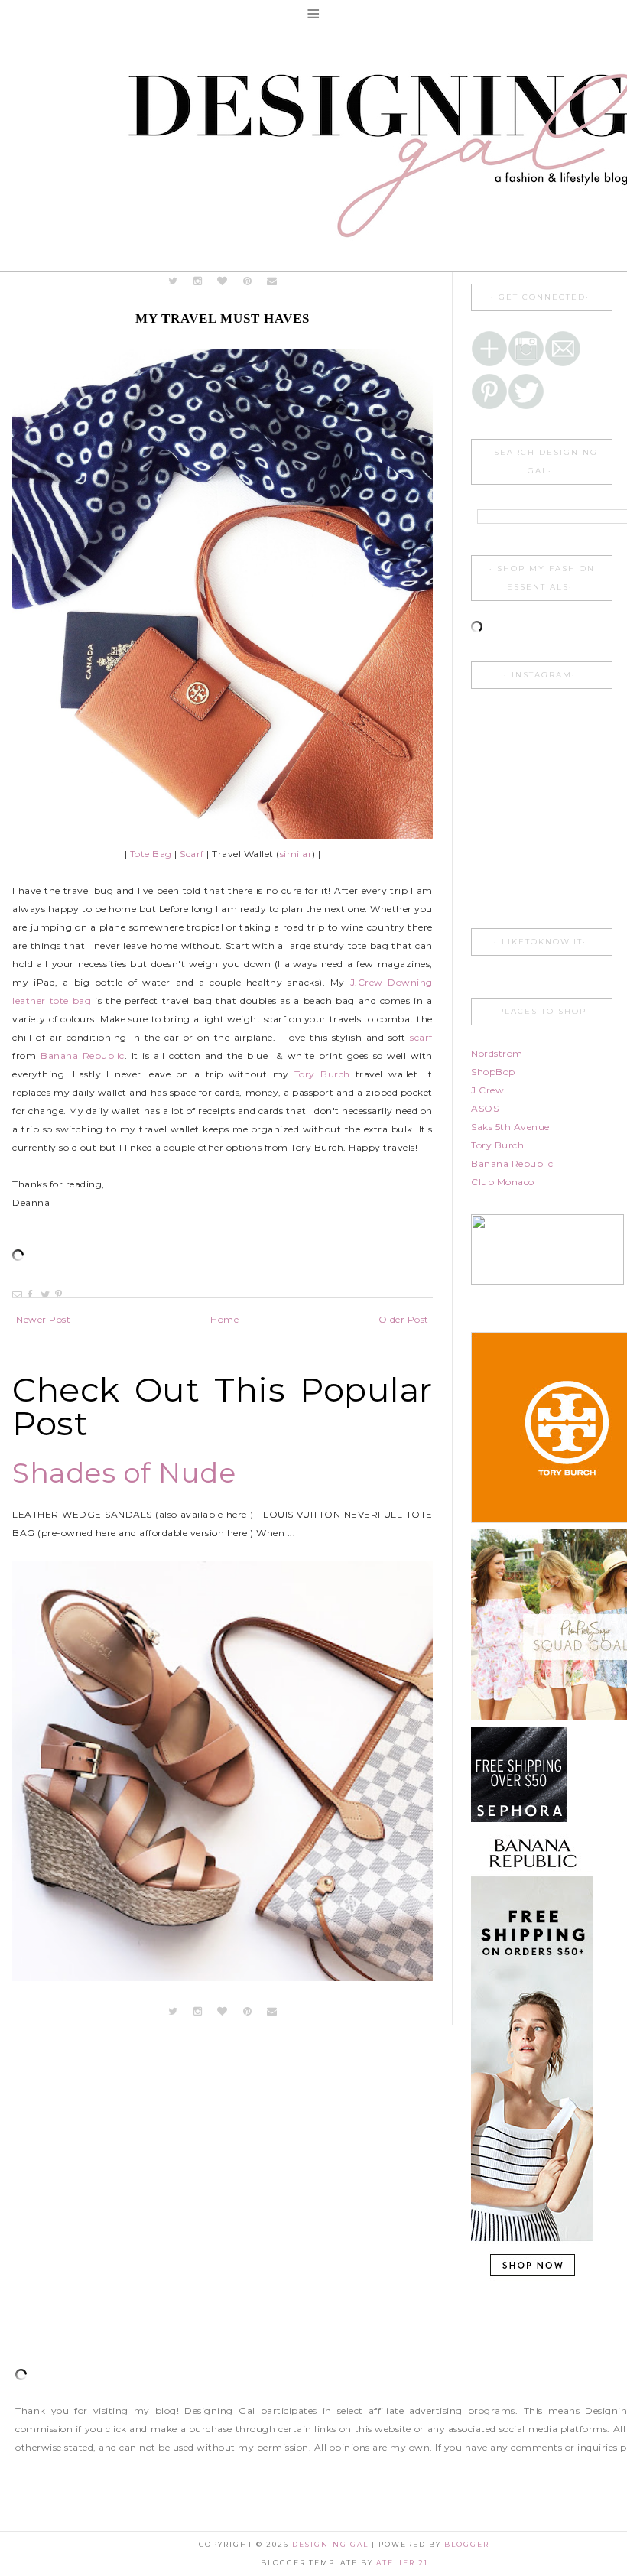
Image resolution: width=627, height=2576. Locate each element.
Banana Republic (83, 1056)
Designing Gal (332, 2544)
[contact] (273, 281)
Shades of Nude (124, 1473)
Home (224, 1319)
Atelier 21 (402, 2563)
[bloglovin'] (223, 281)
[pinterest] (247, 281)
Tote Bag (151, 854)
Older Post (404, 1319)
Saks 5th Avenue (510, 1127)
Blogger (467, 2544)
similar (296, 854)
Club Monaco (503, 1182)
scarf (421, 1037)
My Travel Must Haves (223, 318)
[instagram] (199, 281)
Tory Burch (322, 1074)
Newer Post (43, 1319)
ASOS (485, 1108)
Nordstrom (497, 1053)
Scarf (192, 854)
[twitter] (173, 281)
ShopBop (493, 1072)
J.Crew (487, 1090)
